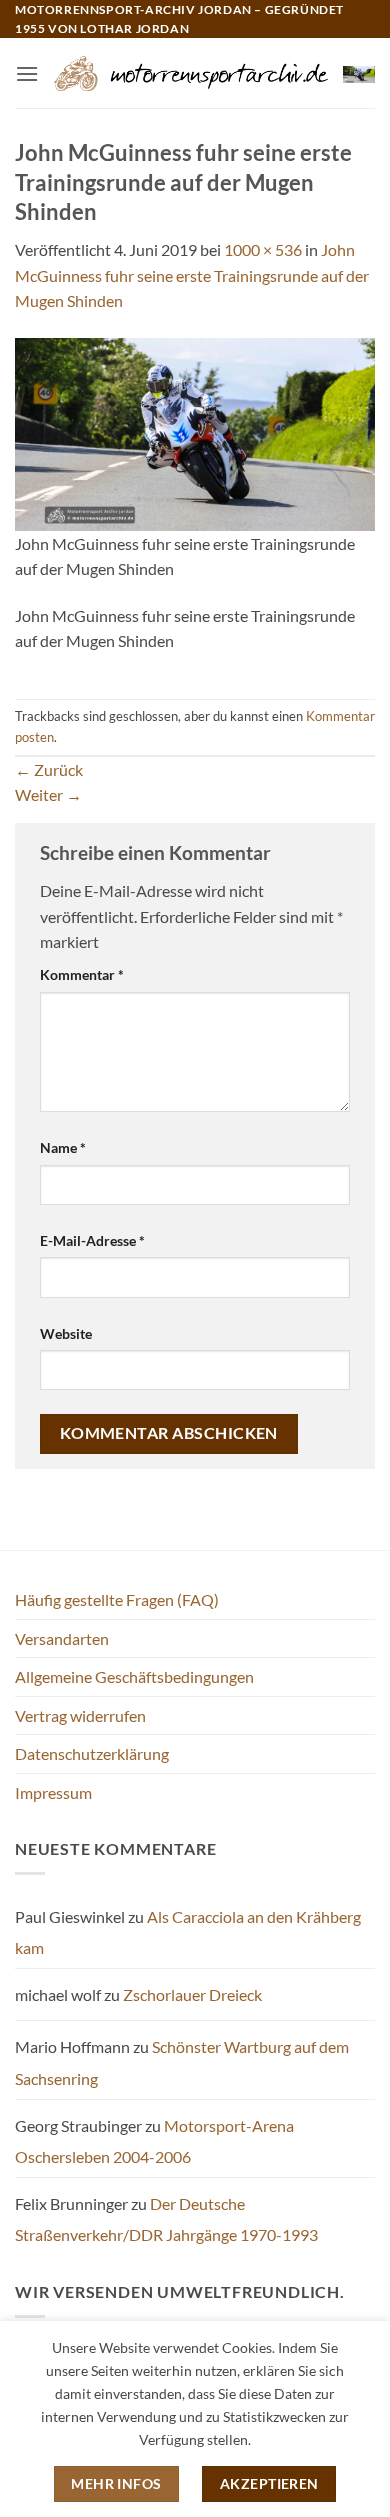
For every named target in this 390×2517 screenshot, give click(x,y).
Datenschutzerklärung (92, 1753)
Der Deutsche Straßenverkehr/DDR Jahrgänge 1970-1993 (166, 2219)
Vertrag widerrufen (80, 1715)
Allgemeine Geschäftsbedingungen (134, 1676)
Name (63, 1147)
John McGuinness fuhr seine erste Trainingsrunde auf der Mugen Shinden (192, 275)
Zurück (49, 769)
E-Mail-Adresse (92, 1240)
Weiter (48, 794)
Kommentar (82, 974)
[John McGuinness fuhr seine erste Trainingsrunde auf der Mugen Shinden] (195, 431)
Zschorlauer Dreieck (192, 1994)
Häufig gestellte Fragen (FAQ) (117, 1599)
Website (66, 1333)
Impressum (53, 1792)
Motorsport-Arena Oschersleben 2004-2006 (154, 2141)
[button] (27, 73)
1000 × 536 (263, 249)
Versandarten (62, 1638)
